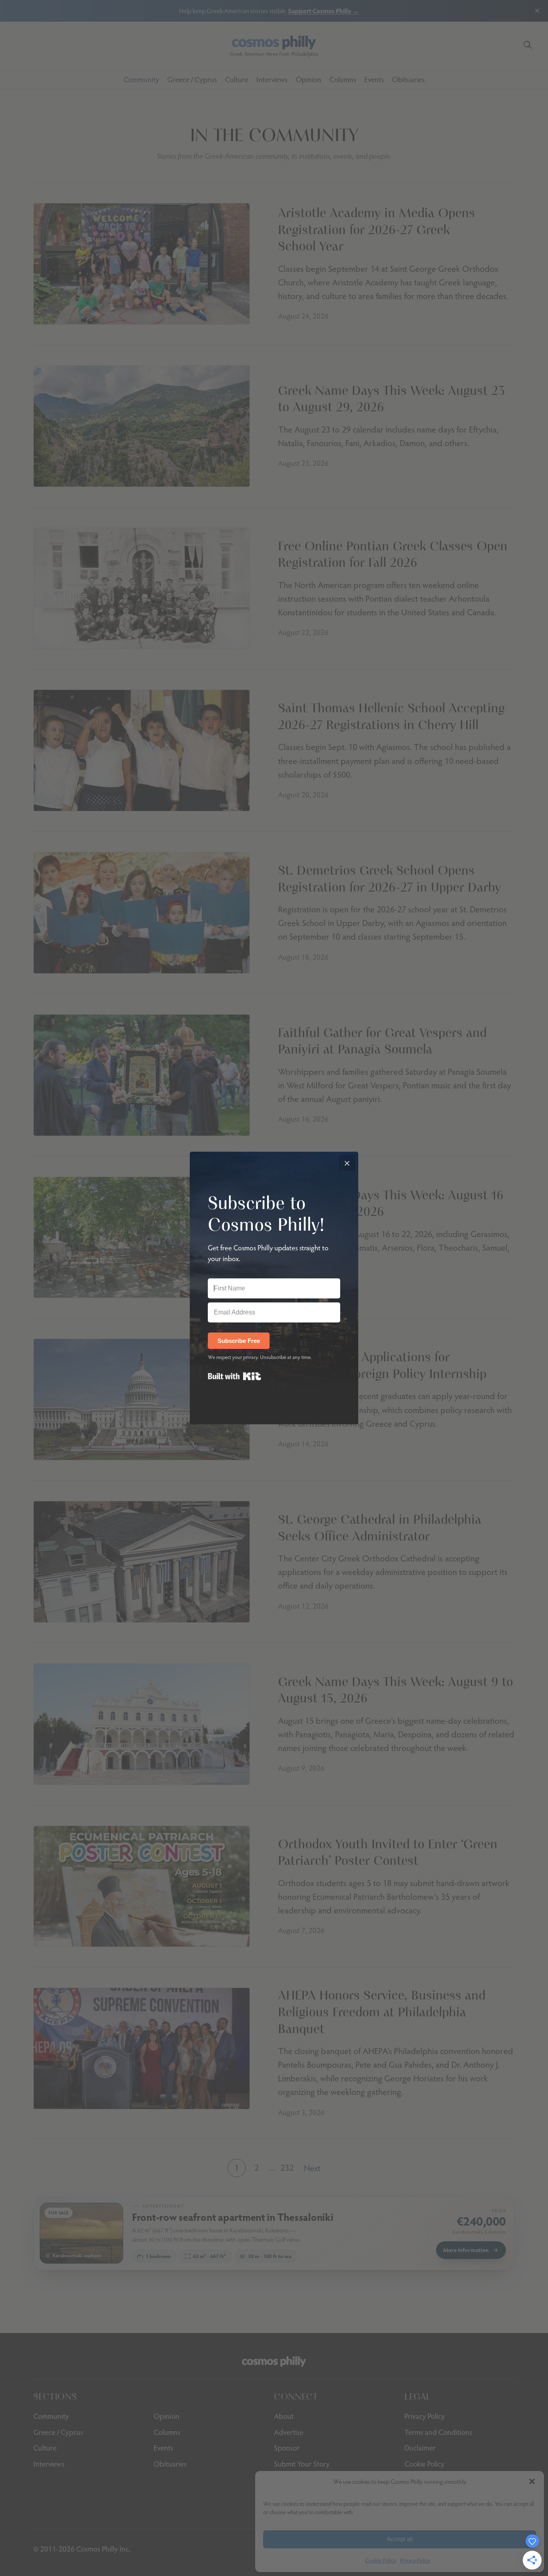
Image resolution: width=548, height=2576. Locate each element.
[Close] (347, 1163)
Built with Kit (234, 1376)
